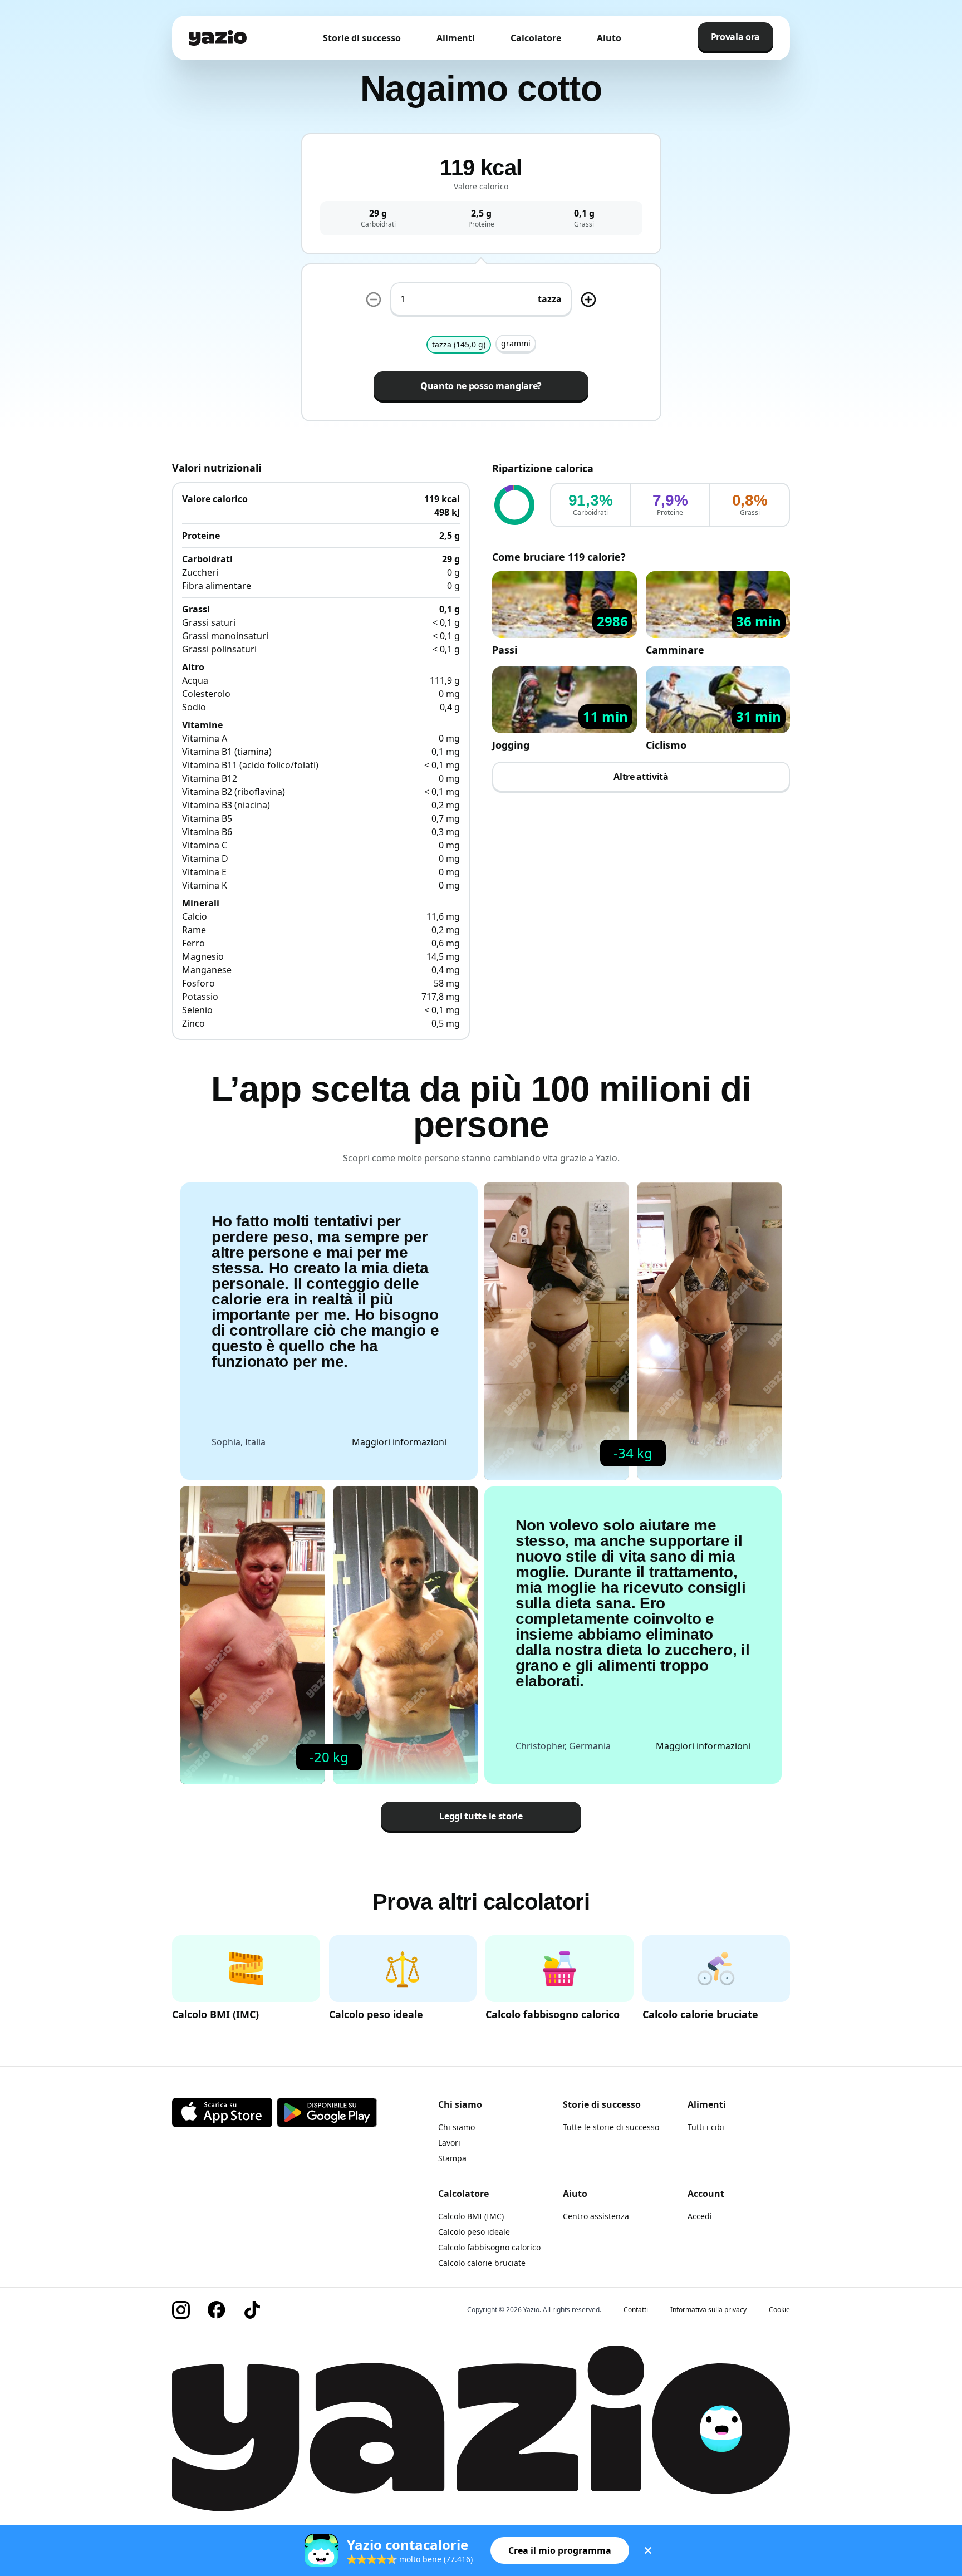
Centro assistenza (596, 2216)
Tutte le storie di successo (611, 2127)
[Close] (648, 2550)
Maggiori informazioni (399, 1442)
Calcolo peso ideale (474, 2232)
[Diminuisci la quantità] (374, 300)
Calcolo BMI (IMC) (471, 2216)
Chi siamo (457, 2127)
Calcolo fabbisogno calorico (489, 2247)
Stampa (452, 2158)
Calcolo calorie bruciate (482, 2263)
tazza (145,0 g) (459, 344)
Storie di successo (362, 38)
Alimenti (456, 38)
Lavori (449, 2143)
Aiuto (609, 38)
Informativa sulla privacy (708, 2310)
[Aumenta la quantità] (588, 300)
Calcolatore (536, 38)
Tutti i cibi (706, 2127)
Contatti (636, 2310)
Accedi (700, 2216)
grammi (516, 343)
